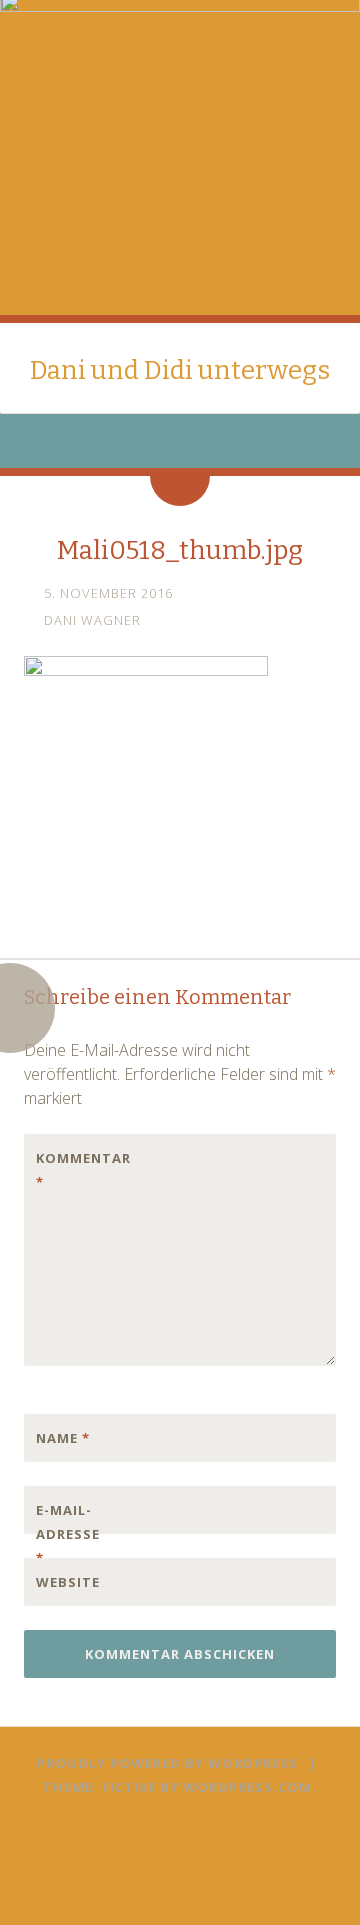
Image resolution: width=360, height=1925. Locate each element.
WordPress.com (247, 1787)
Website (68, 1582)
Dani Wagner (92, 620)
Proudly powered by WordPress (167, 1763)
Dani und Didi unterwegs (180, 370)
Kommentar (78, 1170)
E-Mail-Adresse (68, 1534)
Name (63, 1438)
